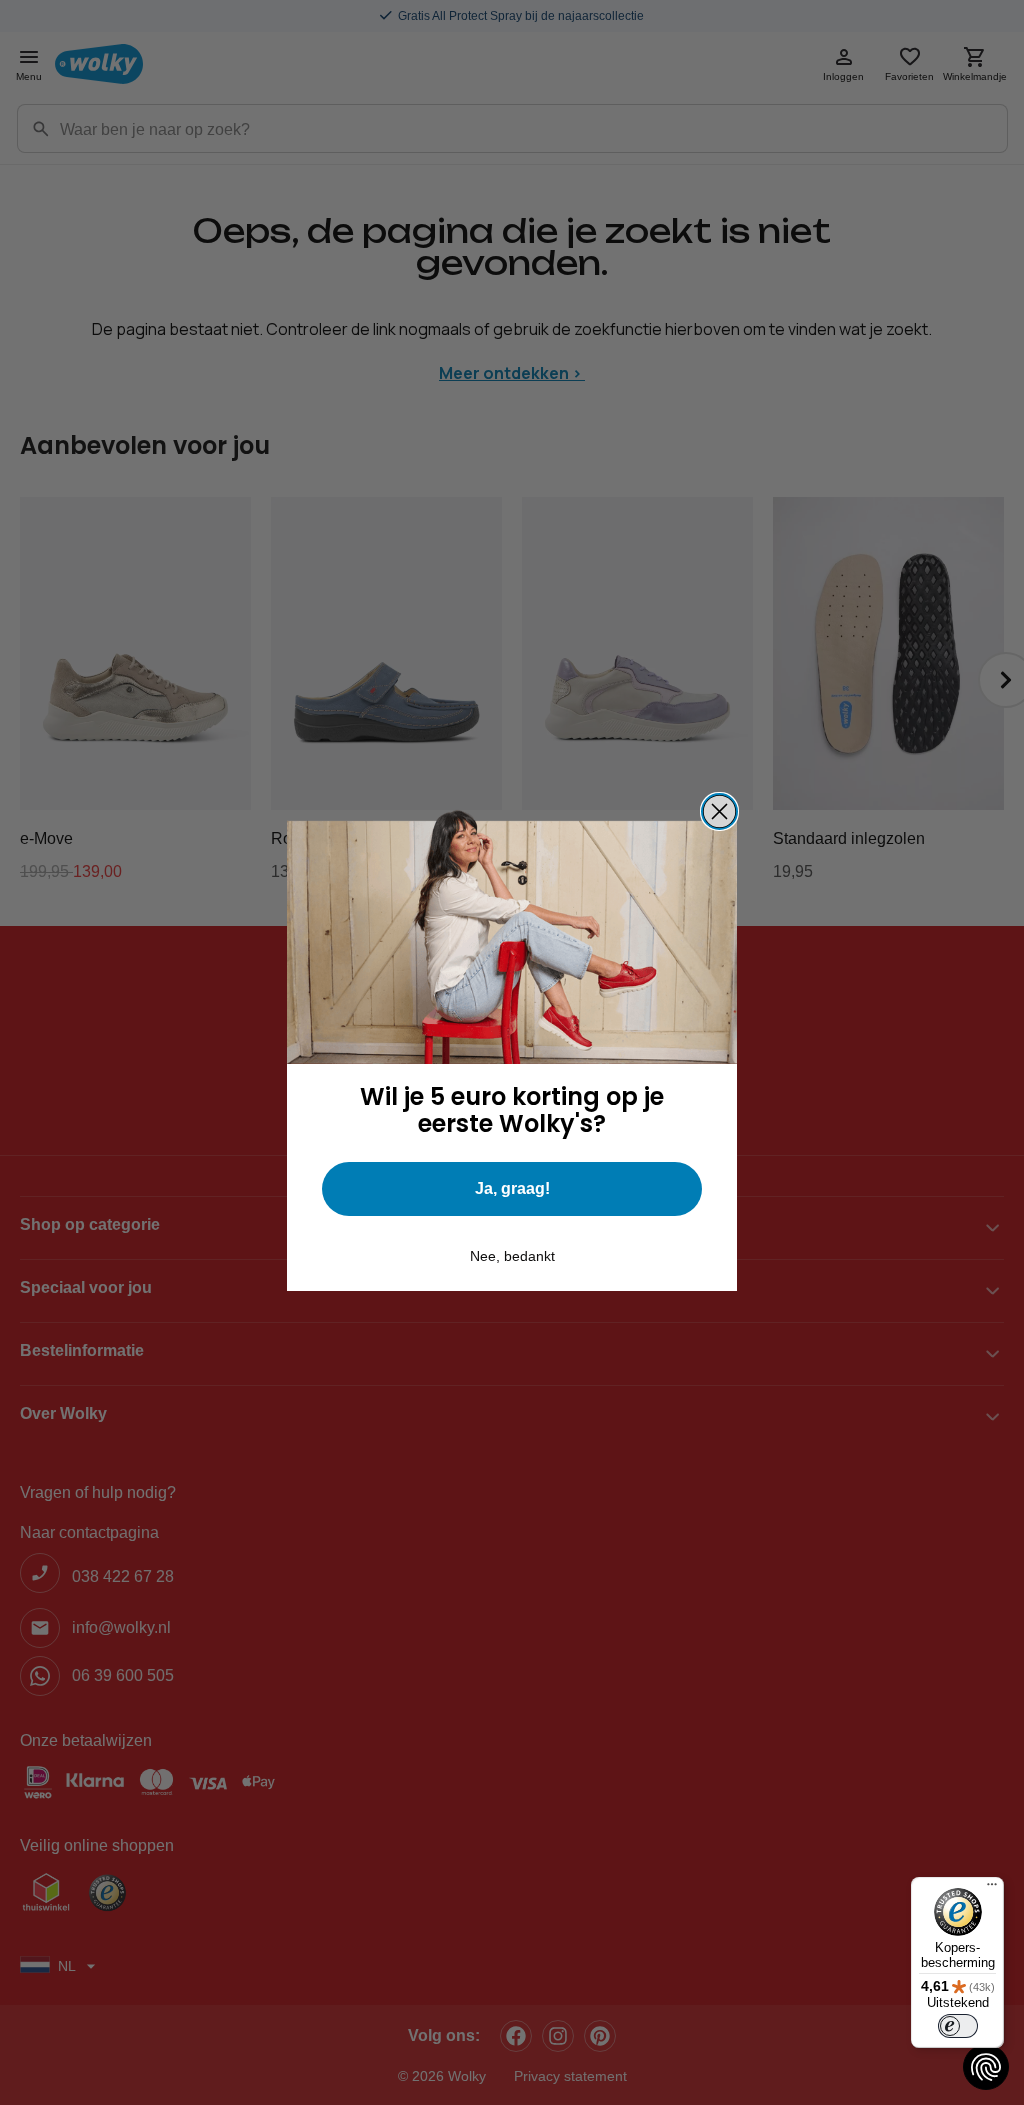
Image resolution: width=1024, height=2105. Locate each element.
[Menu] (992, 1889)
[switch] (958, 2026)
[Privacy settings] (986, 2067)
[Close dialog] (719, 811)
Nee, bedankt (512, 1256)
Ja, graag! (512, 1188)
